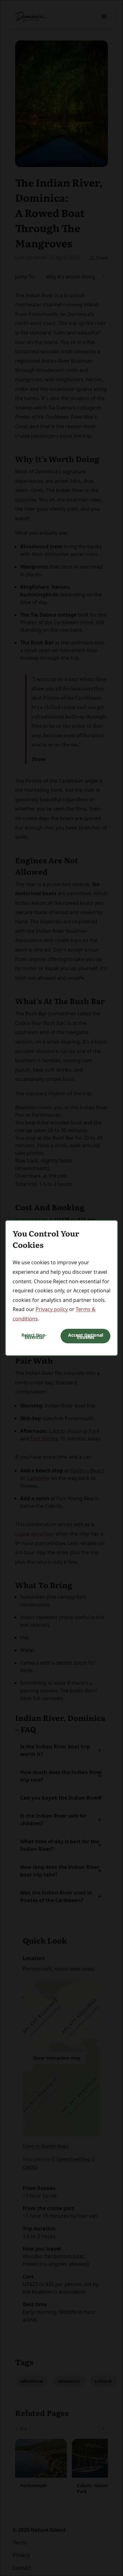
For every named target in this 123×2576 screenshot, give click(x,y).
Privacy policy (52, 1309)
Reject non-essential (34, 1336)
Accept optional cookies (86, 1336)
